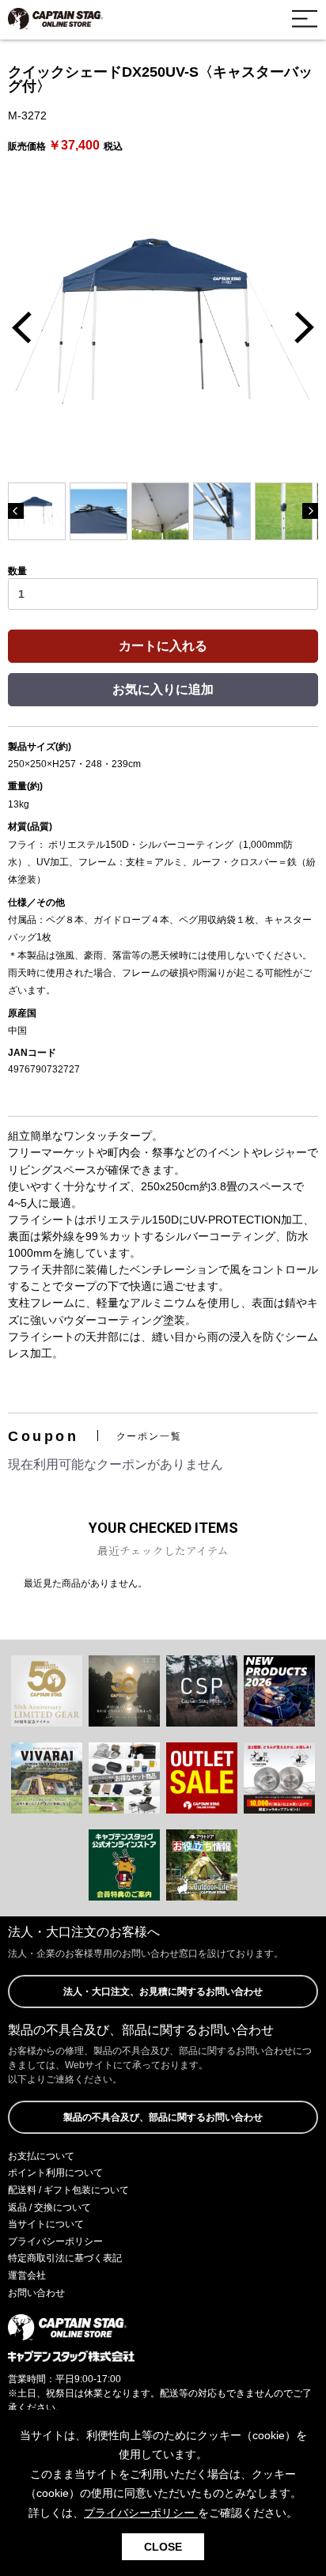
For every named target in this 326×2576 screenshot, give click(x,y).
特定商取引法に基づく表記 (65, 2258)
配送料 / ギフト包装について (68, 2190)
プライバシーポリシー (55, 2241)
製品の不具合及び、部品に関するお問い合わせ (163, 2117)
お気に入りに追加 (163, 689)
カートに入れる (163, 646)
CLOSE (163, 2547)
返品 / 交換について (49, 2207)
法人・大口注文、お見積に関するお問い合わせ (163, 1992)
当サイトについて (46, 2224)
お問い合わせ (36, 2293)
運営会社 (27, 2275)
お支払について (41, 2156)
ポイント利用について (55, 2173)
